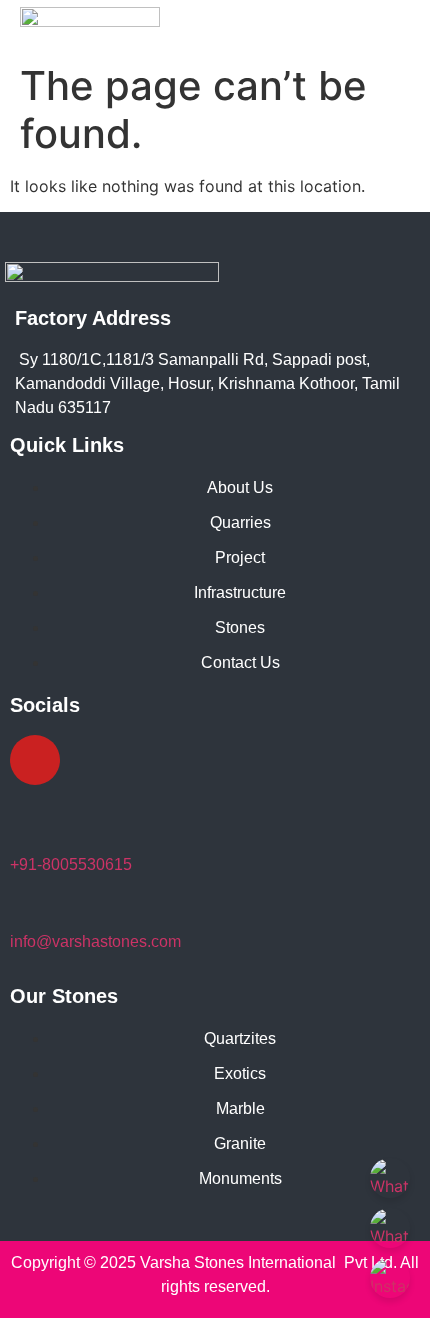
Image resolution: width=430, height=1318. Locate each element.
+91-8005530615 (71, 864)
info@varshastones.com (95, 941)
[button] (402, 36)
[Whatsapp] (95, 760)
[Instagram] (35, 760)
